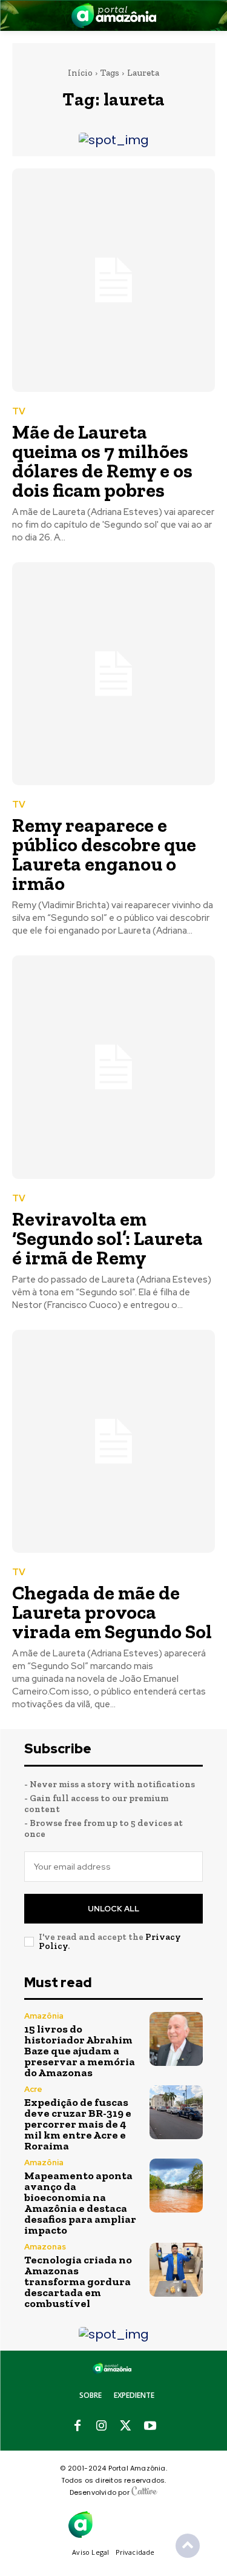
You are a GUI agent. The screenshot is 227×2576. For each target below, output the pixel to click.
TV (19, 412)
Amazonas (45, 2247)
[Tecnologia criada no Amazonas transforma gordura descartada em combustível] (176, 2270)
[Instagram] (102, 2426)
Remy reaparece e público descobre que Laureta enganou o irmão (104, 854)
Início (80, 73)
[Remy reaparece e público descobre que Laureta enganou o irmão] (113, 674)
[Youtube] (150, 2426)
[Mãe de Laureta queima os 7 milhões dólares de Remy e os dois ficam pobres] (113, 280)
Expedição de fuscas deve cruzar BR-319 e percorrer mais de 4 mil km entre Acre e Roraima (78, 2124)
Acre (33, 2089)
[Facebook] (77, 2426)
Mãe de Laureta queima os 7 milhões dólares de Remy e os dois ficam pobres (102, 461)
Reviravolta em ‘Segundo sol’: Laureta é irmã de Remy (107, 1238)
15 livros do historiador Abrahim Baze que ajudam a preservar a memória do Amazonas (80, 2051)
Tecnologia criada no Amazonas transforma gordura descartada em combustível (78, 2282)
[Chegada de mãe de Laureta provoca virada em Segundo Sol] (113, 1442)
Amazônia (44, 2016)
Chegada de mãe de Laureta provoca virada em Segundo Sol (112, 1612)
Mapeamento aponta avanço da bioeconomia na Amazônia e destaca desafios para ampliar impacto (80, 2203)
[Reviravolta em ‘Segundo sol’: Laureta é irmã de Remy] (113, 1067)
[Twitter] (126, 2426)
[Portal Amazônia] (114, 15)
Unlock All (113, 1909)
